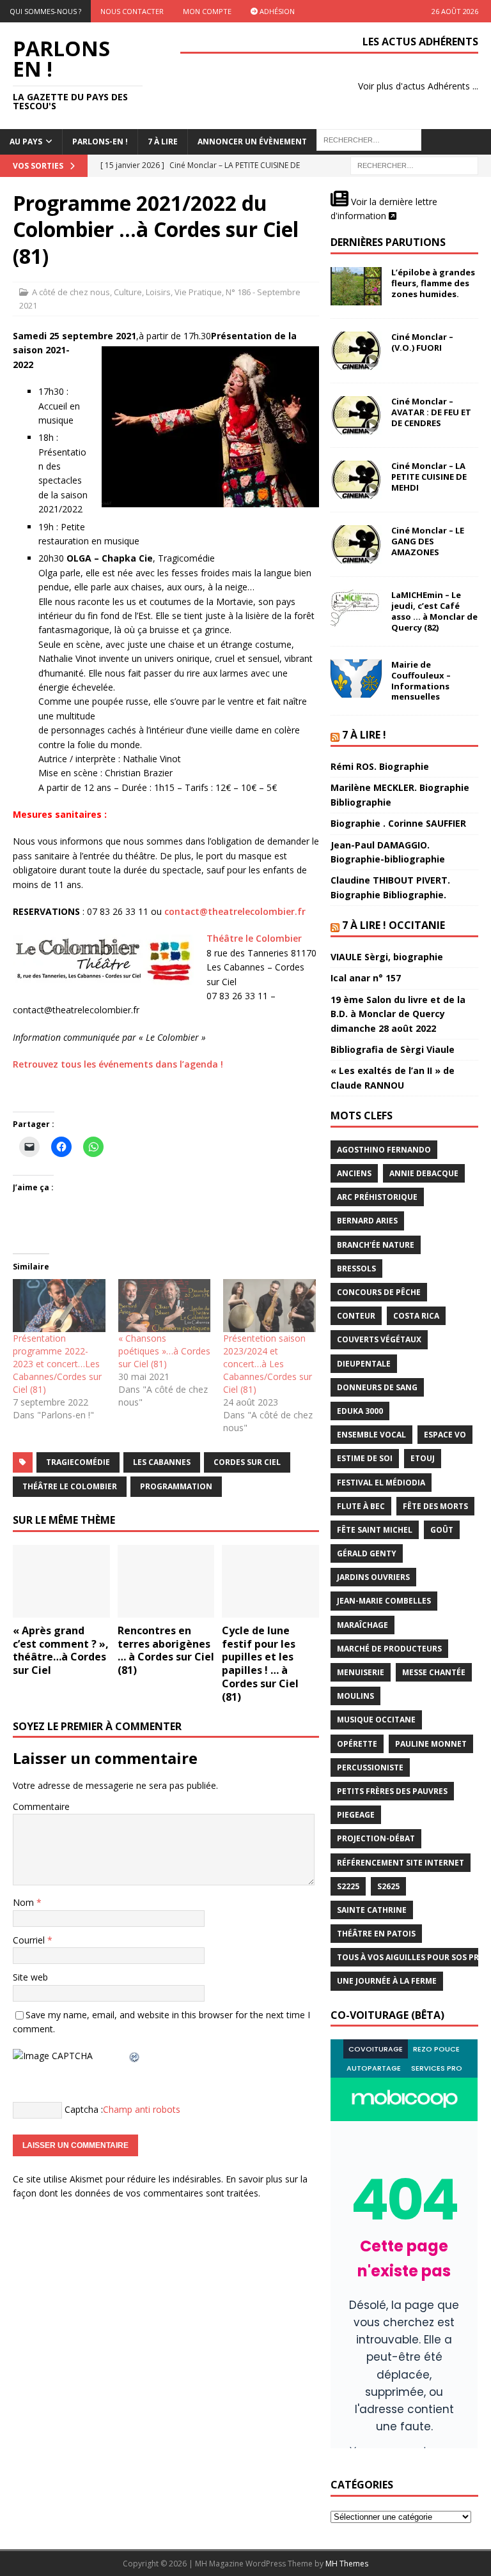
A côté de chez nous (71, 292)
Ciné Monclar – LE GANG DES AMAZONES (428, 541)
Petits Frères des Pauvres (392, 1791)
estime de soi (365, 1458)
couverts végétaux (379, 1339)
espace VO (445, 1435)
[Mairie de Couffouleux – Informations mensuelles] (356, 678)
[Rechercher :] (414, 165)
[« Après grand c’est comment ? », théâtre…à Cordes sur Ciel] (61, 1581)
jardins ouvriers (373, 1577)
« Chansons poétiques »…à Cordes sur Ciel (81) (164, 1351)
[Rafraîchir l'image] (135, 2056)
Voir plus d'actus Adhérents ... (418, 86)
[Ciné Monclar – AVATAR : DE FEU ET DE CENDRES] (356, 415)
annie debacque (424, 1173)
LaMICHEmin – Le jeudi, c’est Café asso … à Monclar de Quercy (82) (434, 611)
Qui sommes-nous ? (45, 11)
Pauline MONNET (431, 1744)
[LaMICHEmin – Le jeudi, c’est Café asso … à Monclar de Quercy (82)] (356, 609)
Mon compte (207, 11)
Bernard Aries (367, 1221)
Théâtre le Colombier (254, 938)
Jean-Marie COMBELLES (384, 1601)
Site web (30, 1977)
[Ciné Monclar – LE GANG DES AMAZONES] (356, 544)
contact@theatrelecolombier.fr (235, 911)
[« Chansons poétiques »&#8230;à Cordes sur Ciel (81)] (165, 1306)
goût (442, 1530)
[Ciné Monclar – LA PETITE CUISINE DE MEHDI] (356, 480)
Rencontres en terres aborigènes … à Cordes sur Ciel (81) (166, 1650)
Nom (25, 1902)
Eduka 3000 (360, 1411)
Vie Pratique (198, 292)
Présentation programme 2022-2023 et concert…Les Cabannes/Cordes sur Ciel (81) (57, 1364)
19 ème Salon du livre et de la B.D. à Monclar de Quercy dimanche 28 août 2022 (398, 1014)
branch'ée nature (376, 1245)
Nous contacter (132, 11)
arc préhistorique (377, 1197)
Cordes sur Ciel (247, 1462)
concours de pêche (379, 1292)
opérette (357, 1744)
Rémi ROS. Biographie (380, 766)
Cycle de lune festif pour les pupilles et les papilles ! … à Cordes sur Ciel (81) (260, 1664)
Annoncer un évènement (252, 142)
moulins (355, 1696)
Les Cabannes (162, 1462)
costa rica (416, 1316)
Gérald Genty (367, 1553)
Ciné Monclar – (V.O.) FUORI (422, 342)
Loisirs (158, 292)
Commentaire (41, 1806)
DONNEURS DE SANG (377, 1387)
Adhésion (276, 11)
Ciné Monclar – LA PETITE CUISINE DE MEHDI (429, 477)
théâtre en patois (376, 1934)
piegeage (356, 1815)
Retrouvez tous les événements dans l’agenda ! (118, 1064)
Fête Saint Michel (375, 1530)
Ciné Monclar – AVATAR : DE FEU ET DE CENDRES (431, 412)
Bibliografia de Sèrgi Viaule (393, 1049)
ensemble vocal (371, 1435)
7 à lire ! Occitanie (394, 925)
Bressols (356, 1269)
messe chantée (434, 1672)
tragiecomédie (78, 1462)
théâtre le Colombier (70, 1486)
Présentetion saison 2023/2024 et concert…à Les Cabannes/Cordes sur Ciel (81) (268, 1364)
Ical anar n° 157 (366, 978)
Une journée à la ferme (387, 1981)
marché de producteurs (389, 1649)
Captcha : (84, 2109)
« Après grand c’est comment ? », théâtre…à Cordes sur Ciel (61, 1650)
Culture (128, 292)
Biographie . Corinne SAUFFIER (398, 823)
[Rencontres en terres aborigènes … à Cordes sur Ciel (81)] (166, 1581)
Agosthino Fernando (384, 1150)
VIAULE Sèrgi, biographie (387, 957)
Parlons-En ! (100, 142)
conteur (356, 1316)
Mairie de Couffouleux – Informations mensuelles (421, 681)
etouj (423, 1458)
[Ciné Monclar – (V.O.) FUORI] (356, 351)
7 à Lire (163, 142)
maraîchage (362, 1625)
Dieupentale (364, 1364)
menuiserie (361, 1672)
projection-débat (376, 1838)
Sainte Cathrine (372, 1910)
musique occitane (376, 1720)
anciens (354, 1173)
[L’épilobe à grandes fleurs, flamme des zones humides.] (356, 286)
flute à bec (361, 1506)
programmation (176, 1486)
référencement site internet (401, 1863)
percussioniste (370, 1767)
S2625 (388, 1886)
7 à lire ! (364, 735)
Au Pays (26, 142)
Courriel (30, 1940)
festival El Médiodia (381, 1483)
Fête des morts (435, 1506)
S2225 (348, 1886)
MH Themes (347, 2564)
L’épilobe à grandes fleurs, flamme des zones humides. (433, 283)
